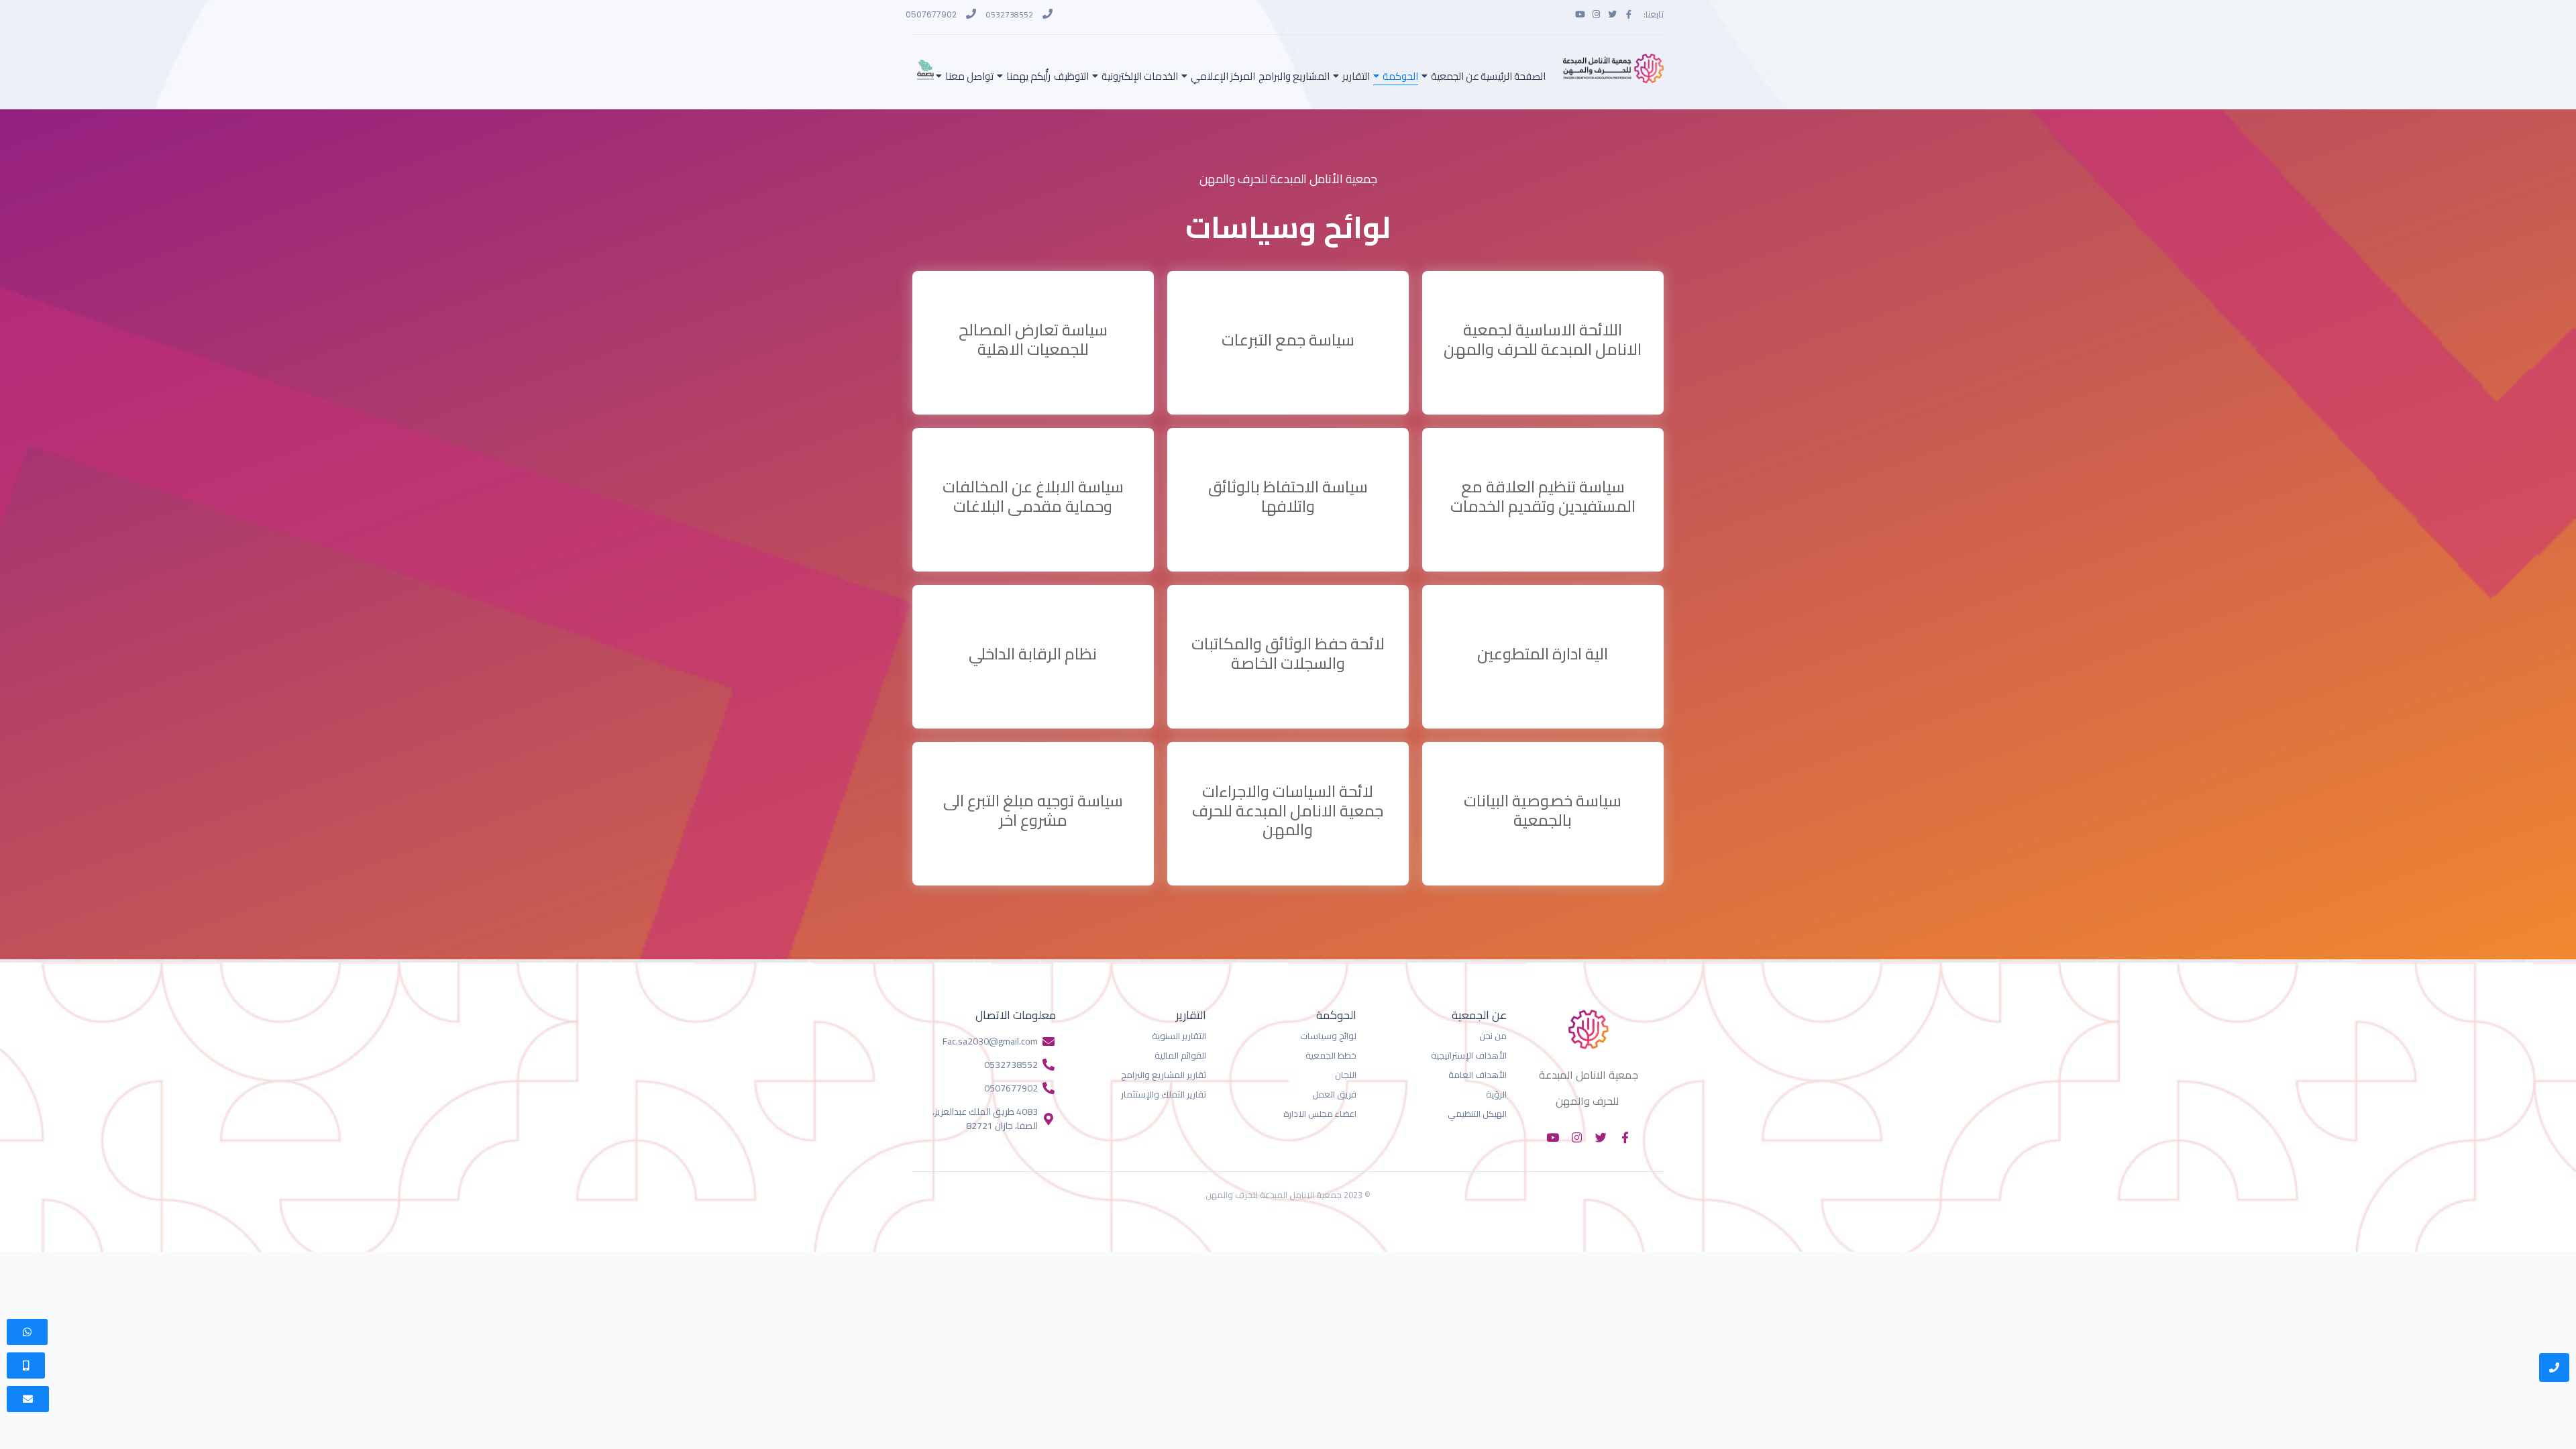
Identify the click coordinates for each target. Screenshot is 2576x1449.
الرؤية (1496, 1094)
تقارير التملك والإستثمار (1164, 1094)
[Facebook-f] (1628, 14)
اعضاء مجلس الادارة (1320, 1114)
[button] (26, 1365)
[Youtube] (1580, 14)
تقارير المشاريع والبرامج (1164, 1075)
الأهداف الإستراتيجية (1469, 1055)
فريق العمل (1334, 1094)
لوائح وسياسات (1328, 1036)
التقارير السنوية (1179, 1036)
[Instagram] (1596, 14)
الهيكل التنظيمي (1477, 1114)
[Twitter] (1612, 14)
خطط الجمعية (1331, 1055)
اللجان (1346, 1075)
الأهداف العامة (1478, 1075)
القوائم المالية (1180, 1055)
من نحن (1493, 1036)
